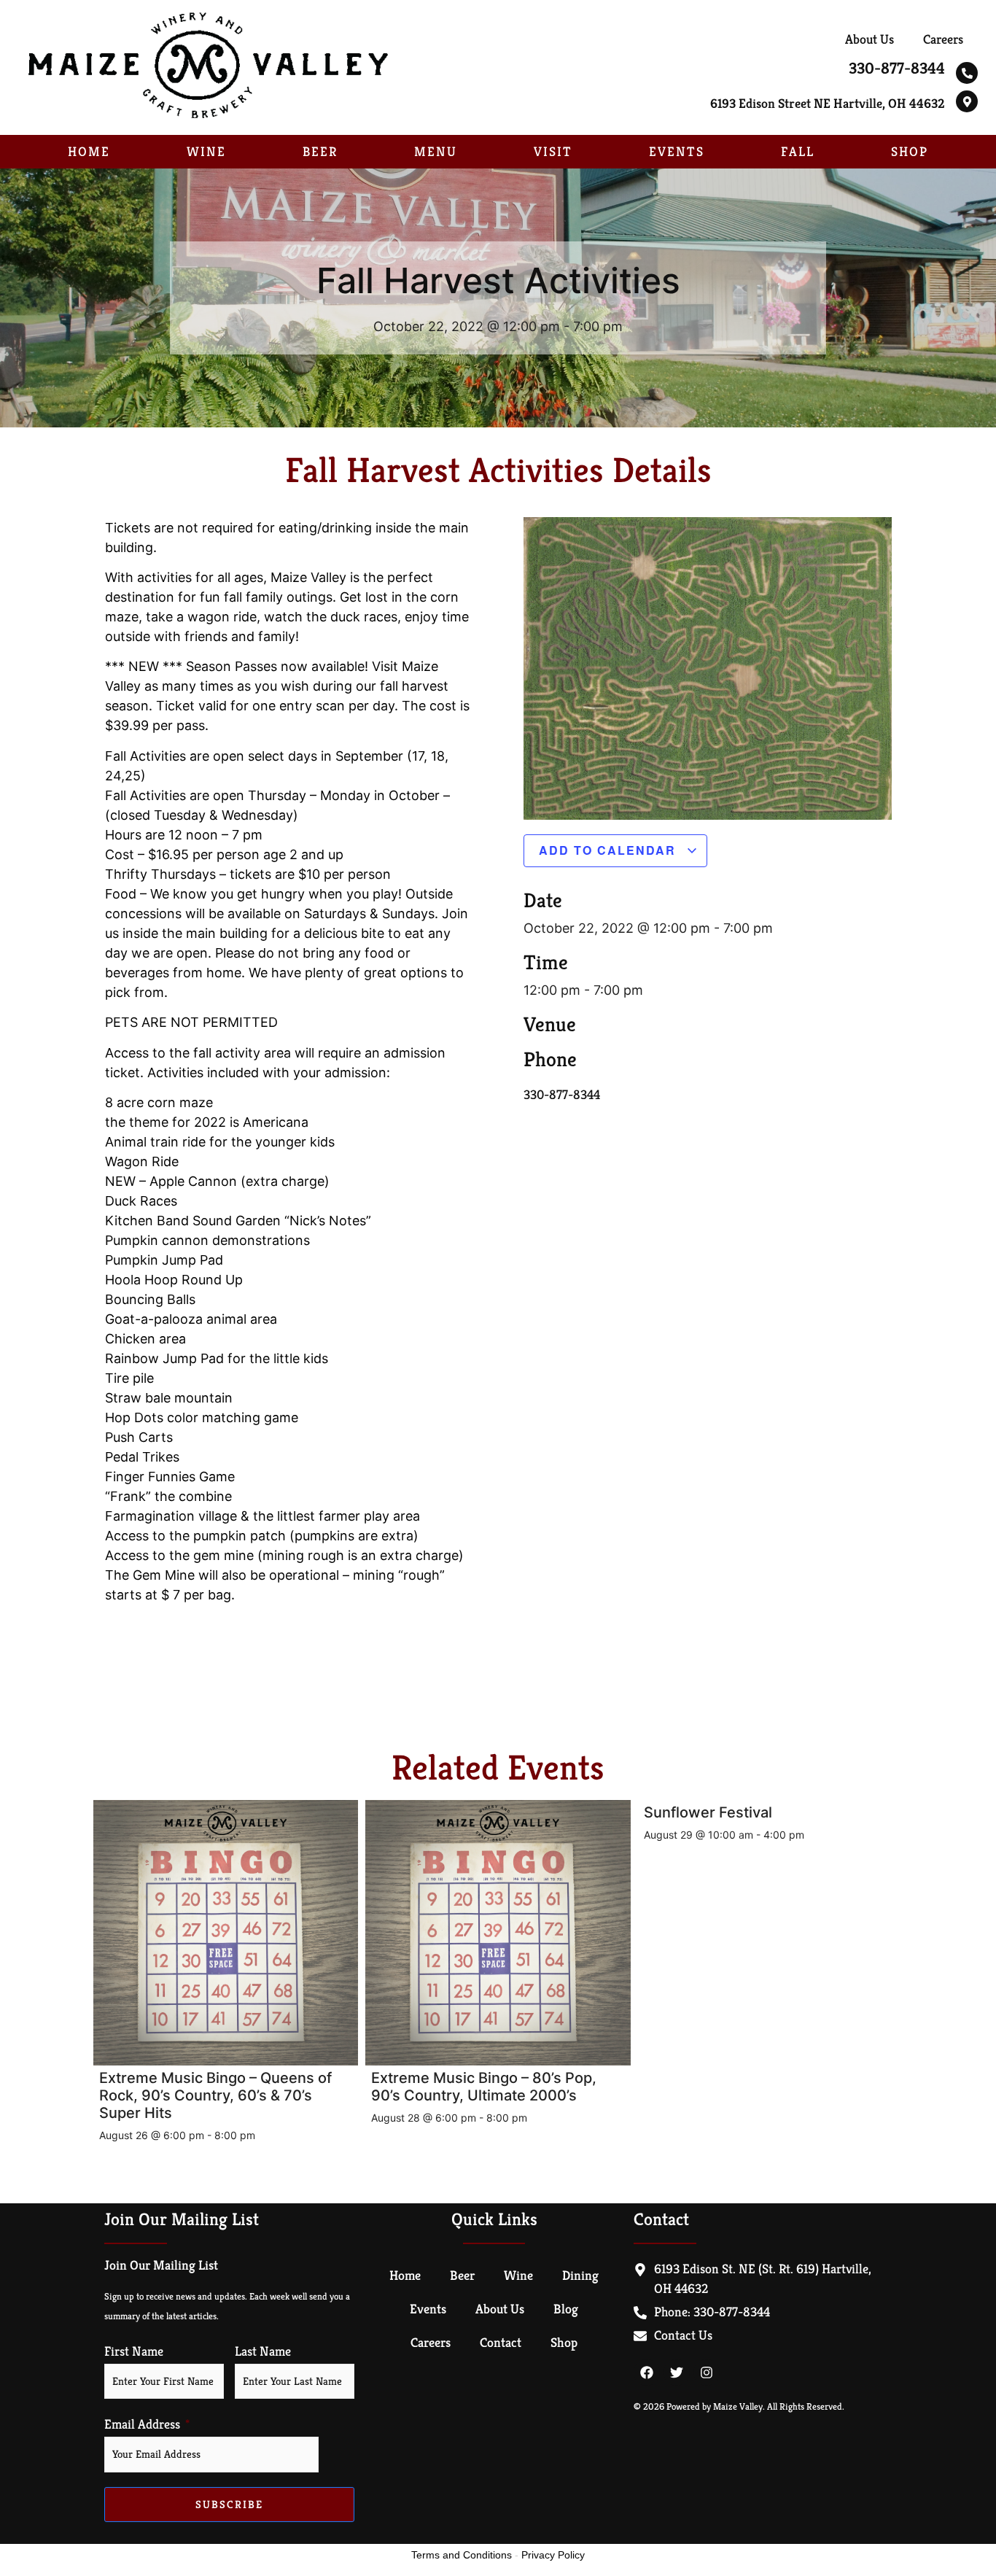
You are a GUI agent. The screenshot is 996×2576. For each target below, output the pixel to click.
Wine (206, 151)
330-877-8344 (897, 68)
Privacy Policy (553, 2555)
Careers (943, 39)
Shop (910, 151)
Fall (798, 151)
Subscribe (229, 2504)
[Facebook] (647, 2373)
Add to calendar (610, 850)
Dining (580, 2275)
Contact (501, 2342)
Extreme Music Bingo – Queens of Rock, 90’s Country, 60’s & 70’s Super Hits (215, 2095)
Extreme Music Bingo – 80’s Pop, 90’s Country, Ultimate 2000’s (484, 2087)
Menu (436, 151)
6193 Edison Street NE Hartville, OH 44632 (828, 103)
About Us (869, 39)
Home (89, 151)
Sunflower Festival (708, 1812)
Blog (566, 2309)
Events (677, 151)
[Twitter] (677, 2373)
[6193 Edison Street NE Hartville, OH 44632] (967, 101)
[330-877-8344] (967, 73)
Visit (553, 151)
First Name (134, 2351)
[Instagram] (707, 2373)
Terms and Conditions (462, 2555)
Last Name (263, 2351)
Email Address (142, 2424)
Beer (320, 151)
